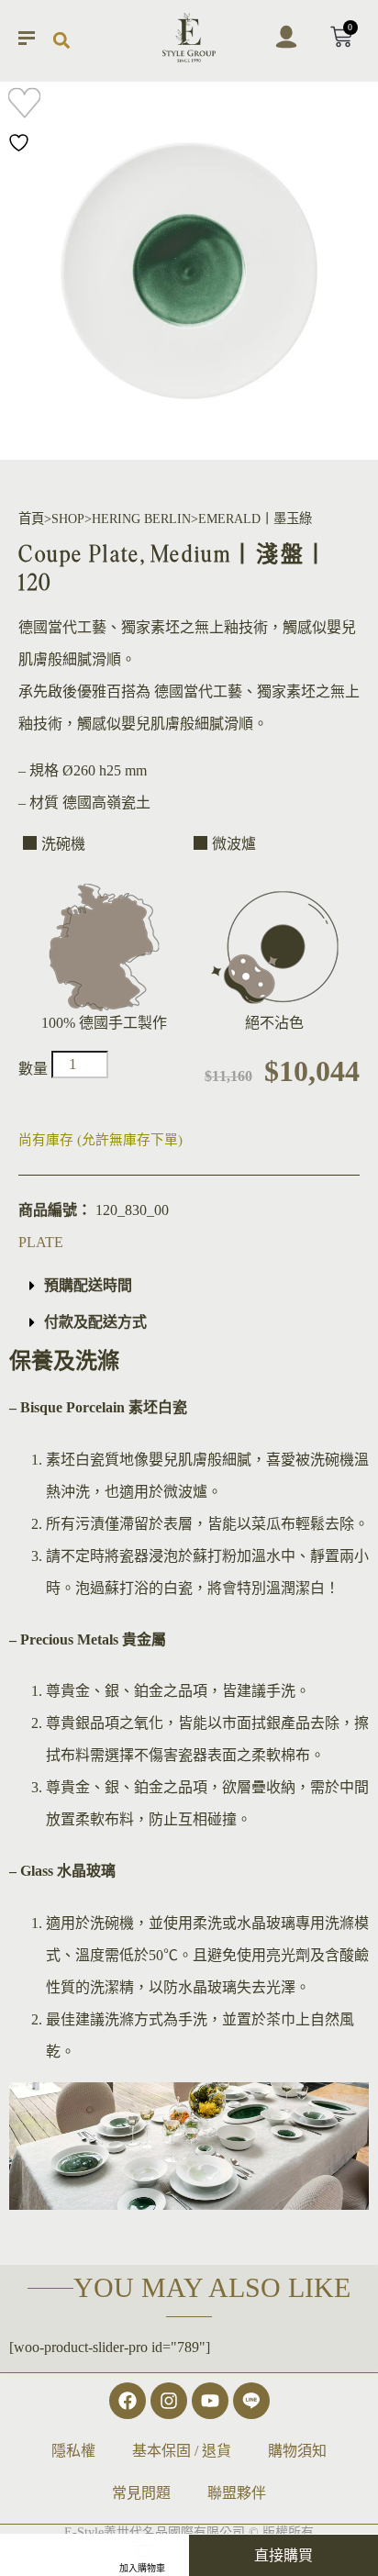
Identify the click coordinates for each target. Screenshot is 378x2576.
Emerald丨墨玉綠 (255, 519)
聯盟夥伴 (237, 2493)
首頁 (31, 519)
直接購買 (283, 2555)
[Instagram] (169, 2401)
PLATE (41, 1242)
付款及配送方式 (95, 1322)
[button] (61, 41)
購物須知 (297, 2451)
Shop (68, 519)
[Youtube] (210, 2401)
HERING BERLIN (141, 519)
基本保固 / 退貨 (182, 2451)
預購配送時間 (88, 1285)
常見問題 (141, 2493)
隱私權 (73, 2451)
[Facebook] (128, 2401)
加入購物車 (142, 2568)
